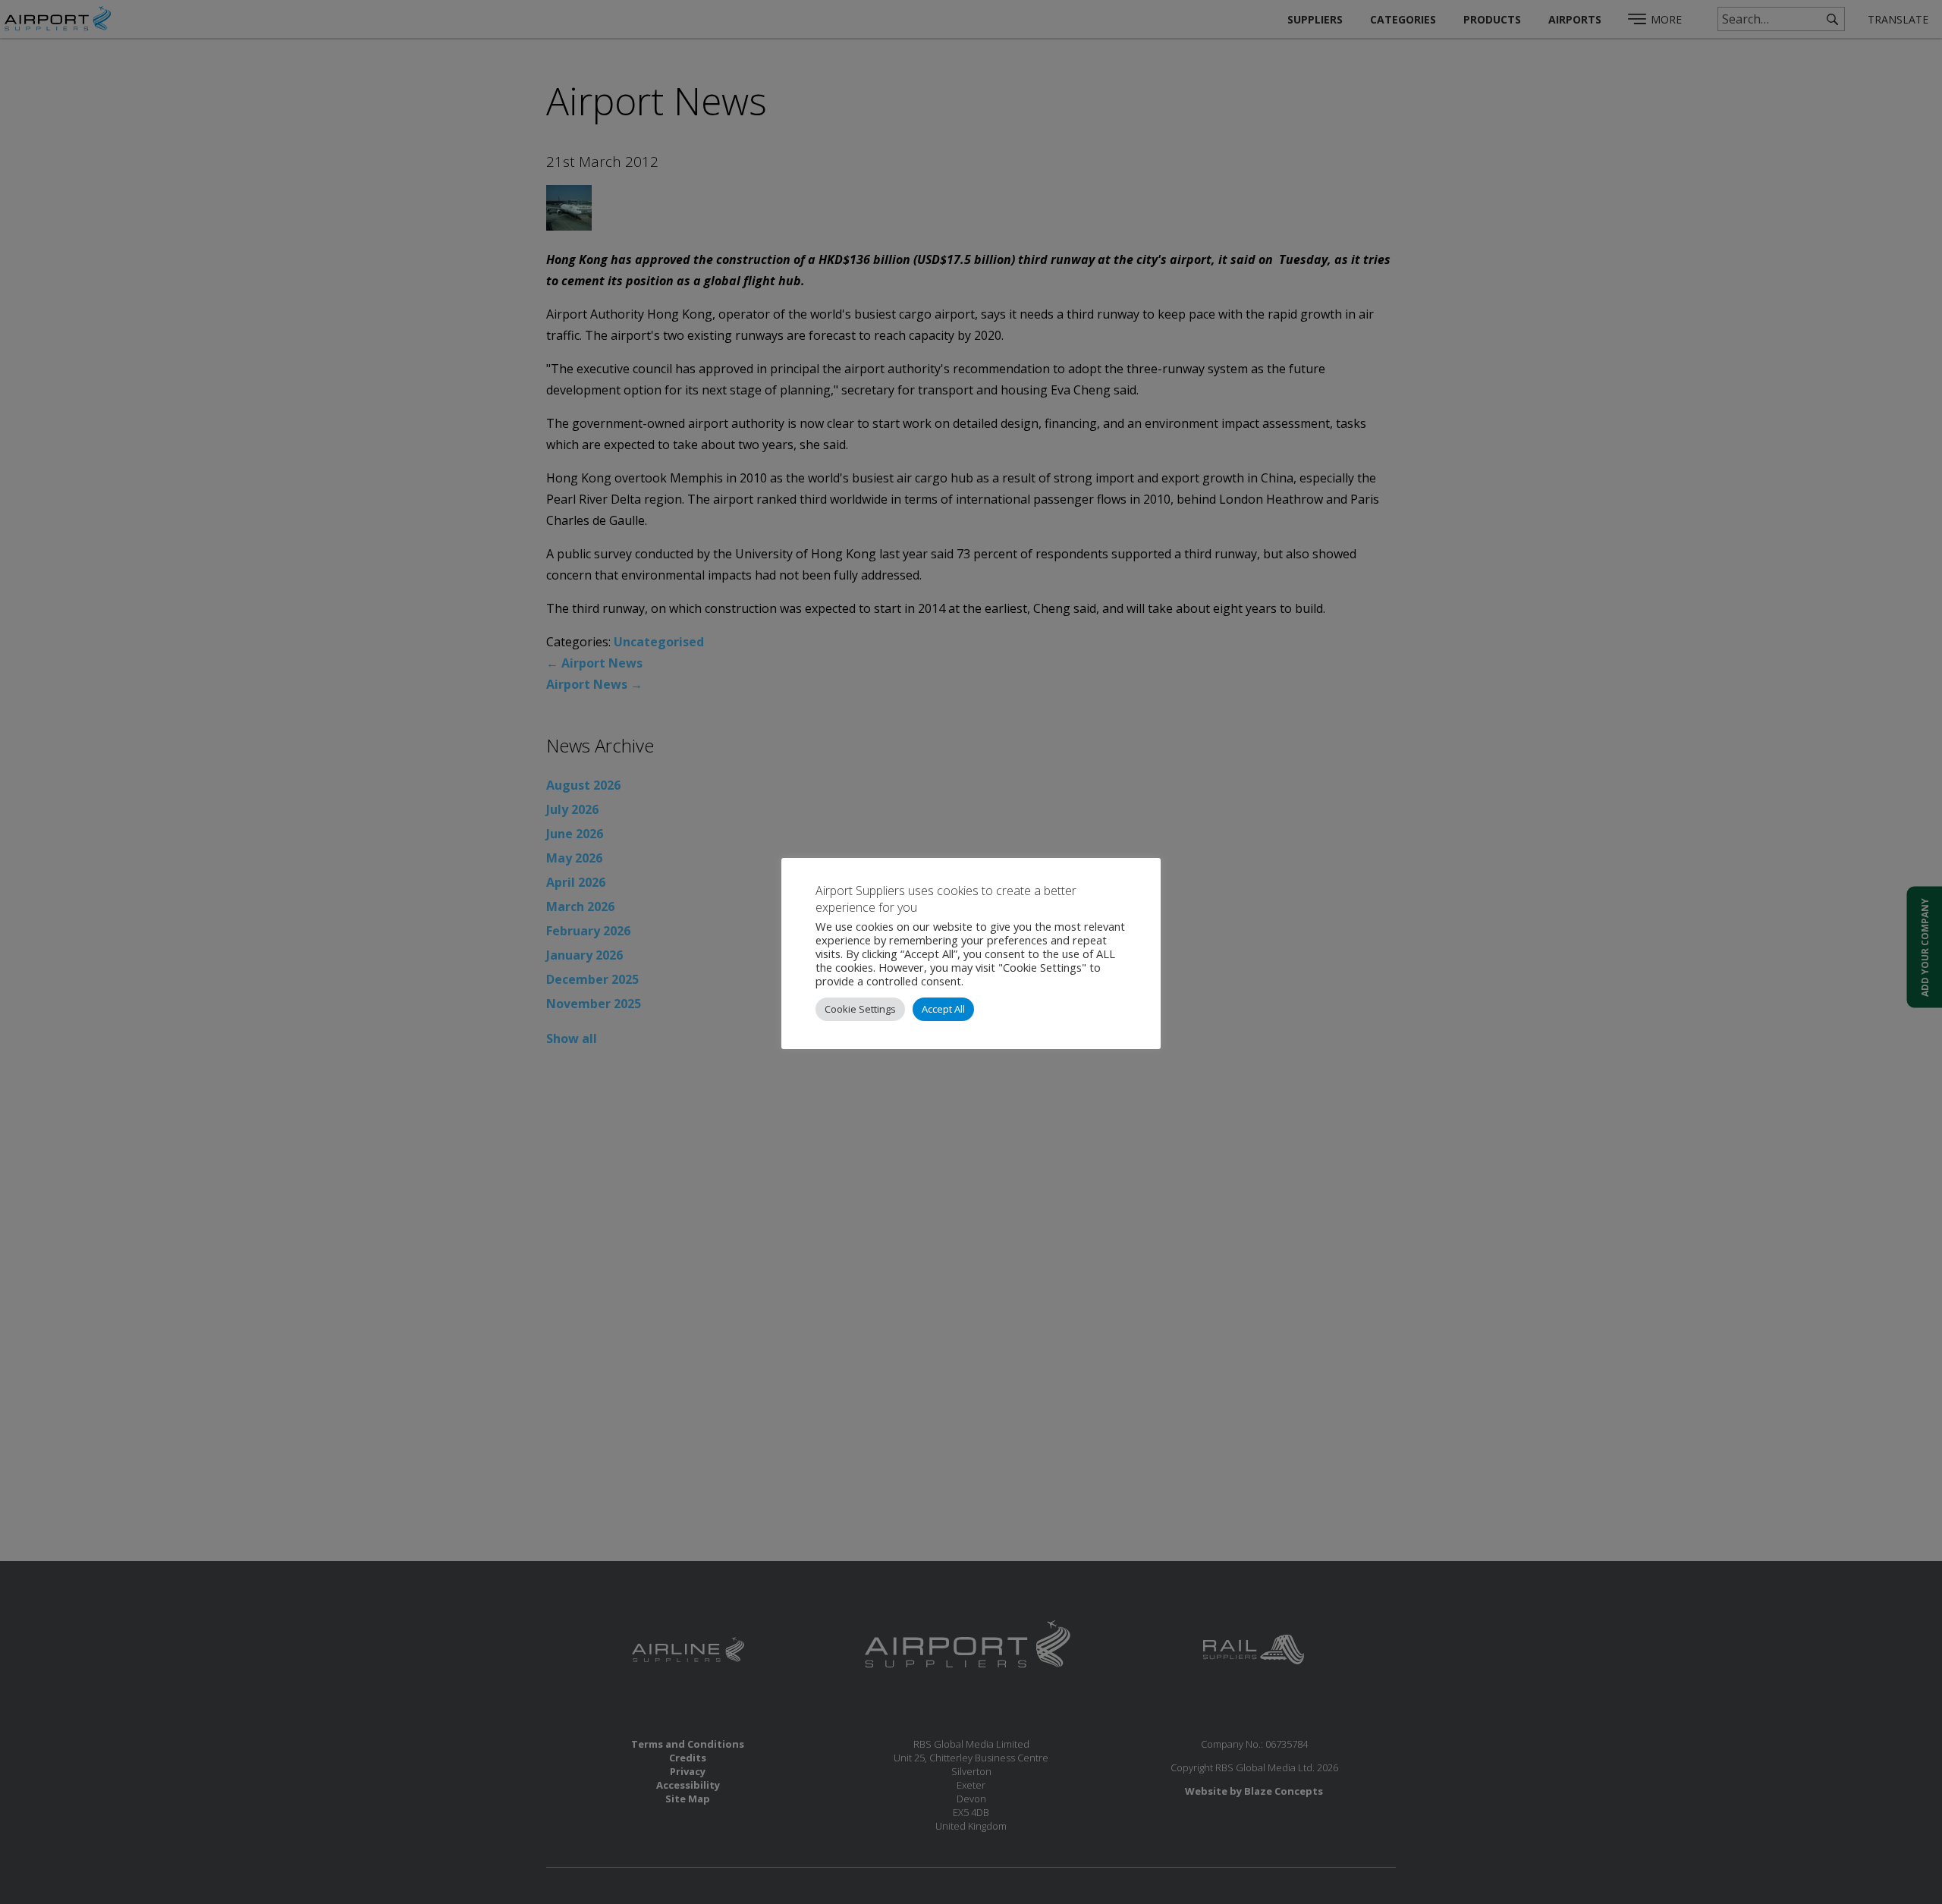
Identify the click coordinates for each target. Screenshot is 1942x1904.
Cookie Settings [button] (860, 1009)
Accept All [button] (943, 1009)
